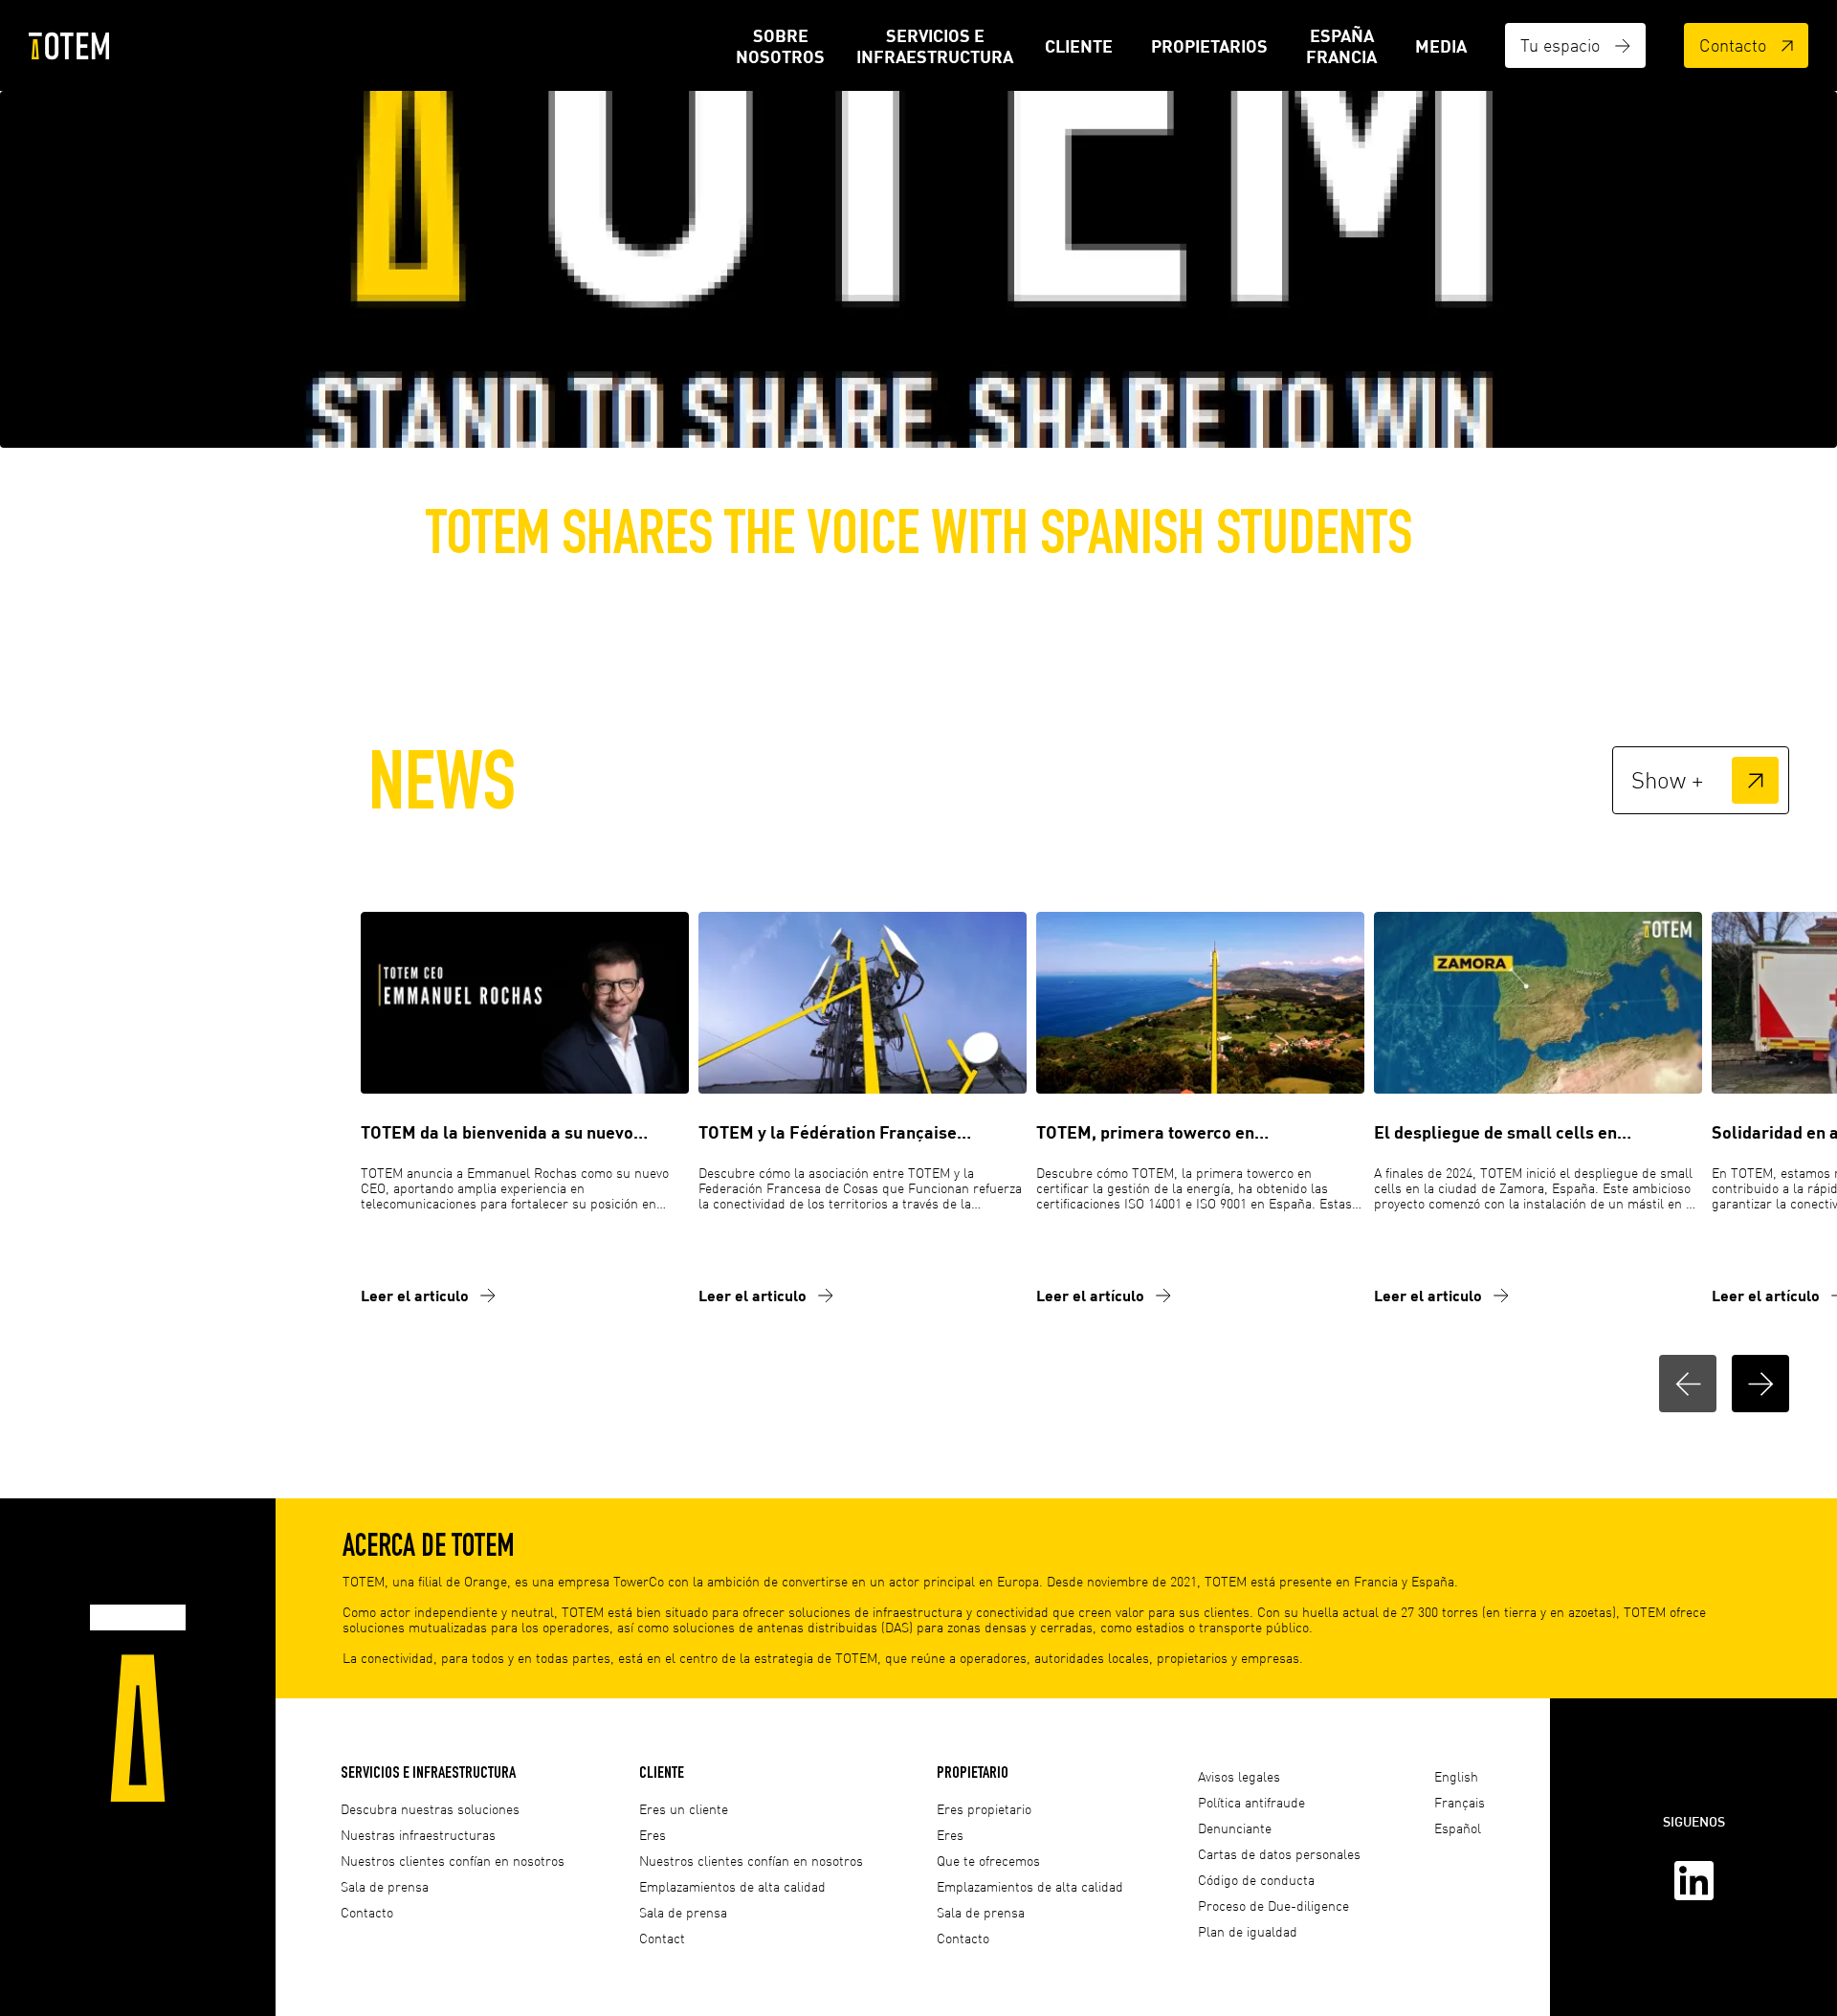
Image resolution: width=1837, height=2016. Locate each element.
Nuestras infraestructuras (418, 1835)
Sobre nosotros (780, 46)
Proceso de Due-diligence (1273, 1905)
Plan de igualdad (1248, 1931)
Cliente (1079, 46)
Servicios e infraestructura (935, 46)
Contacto (1733, 45)
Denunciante (1235, 1828)
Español (1458, 1828)
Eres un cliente (684, 1809)
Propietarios (1209, 46)
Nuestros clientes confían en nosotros (453, 1861)
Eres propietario (984, 1809)
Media (1441, 46)
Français (1460, 1802)
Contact (662, 1938)
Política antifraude (1251, 1802)
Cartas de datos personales (1279, 1854)
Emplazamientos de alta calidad (732, 1886)
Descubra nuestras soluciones (430, 1809)
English (1456, 1776)
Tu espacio (1560, 45)
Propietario (973, 1772)
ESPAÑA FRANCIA (1341, 46)
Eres (653, 1835)
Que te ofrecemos (988, 1861)
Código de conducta (1256, 1880)
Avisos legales (1239, 1776)
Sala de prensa (385, 1886)
